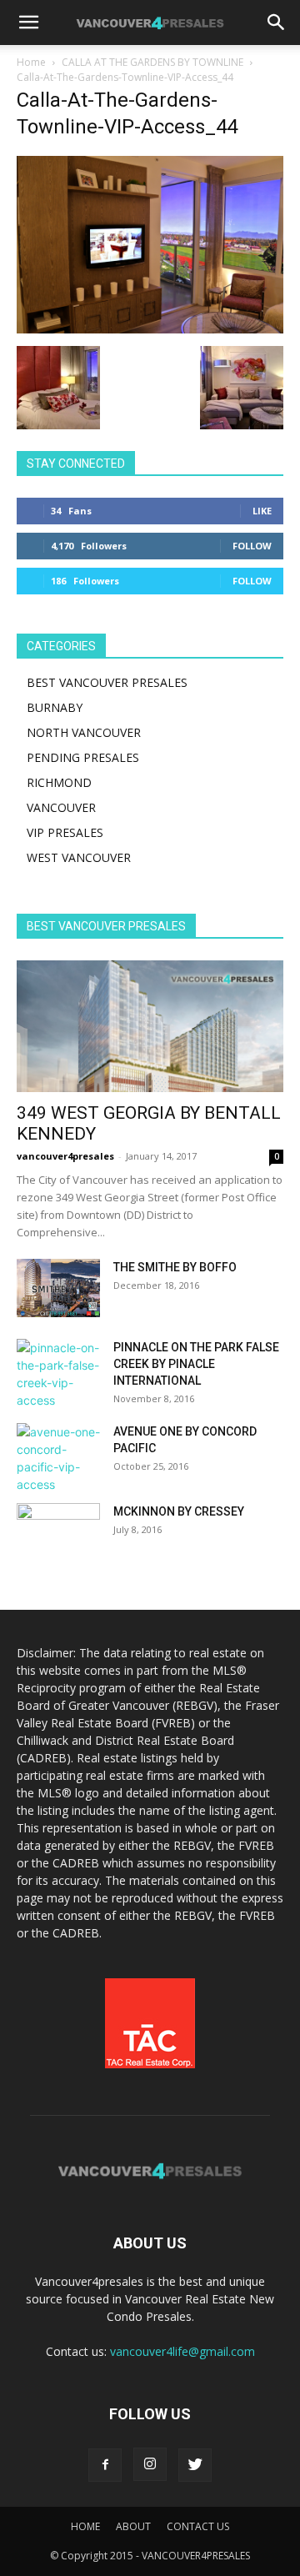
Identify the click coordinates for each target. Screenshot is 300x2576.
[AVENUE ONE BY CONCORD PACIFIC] (58, 1458)
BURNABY (55, 707)
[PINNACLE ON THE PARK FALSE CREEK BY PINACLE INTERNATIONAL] (58, 1374)
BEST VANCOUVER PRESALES (107, 682)
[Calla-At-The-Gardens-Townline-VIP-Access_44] (150, 329)
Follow (252, 546)
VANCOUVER (61, 807)
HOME (85, 2526)
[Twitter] (195, 2465)
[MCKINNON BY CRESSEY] (58, 1532)
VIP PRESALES (65, 832)
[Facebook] (105, 2465)
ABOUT (133, 2526)
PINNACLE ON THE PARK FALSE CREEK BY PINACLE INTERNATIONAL (196, 1364)
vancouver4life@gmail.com (182, 2351)
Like (262, 511)
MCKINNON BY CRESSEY (179, 1511)
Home (31, 62)
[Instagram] (150, 2464)
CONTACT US (198, 2526)
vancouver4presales (65, 1156)
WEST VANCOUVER (79, 857)
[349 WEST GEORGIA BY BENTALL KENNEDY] (150, 1026)
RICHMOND (59, 782)
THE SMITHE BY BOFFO (175, 1267)
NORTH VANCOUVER (84, 732)
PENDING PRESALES (83, 757)
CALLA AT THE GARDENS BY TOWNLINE (152, 62)
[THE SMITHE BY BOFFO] (58, 1288)
